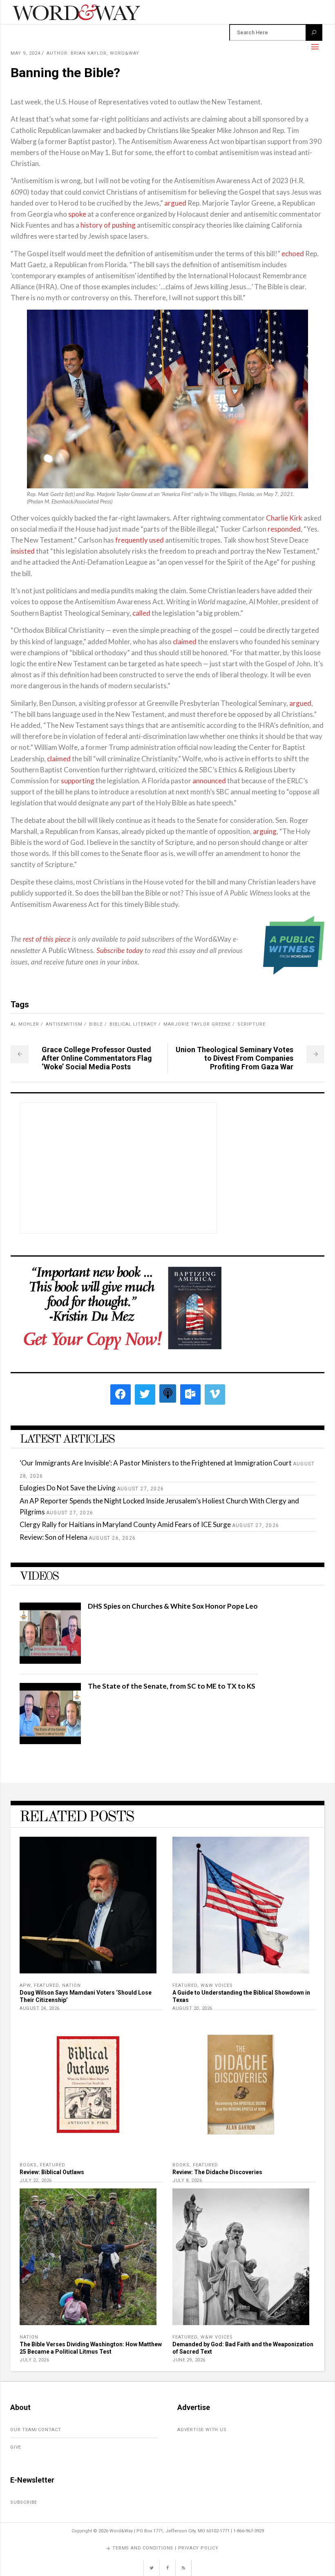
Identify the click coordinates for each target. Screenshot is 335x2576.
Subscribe (24, 2502)
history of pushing (108, 225)
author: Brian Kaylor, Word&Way (93, 53)
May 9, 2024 (26, 53)
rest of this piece (47, 939)
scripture (251, 1024)
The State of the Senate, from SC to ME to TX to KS (172, 1686)
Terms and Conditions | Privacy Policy (165, 2548)
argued (175, 203)
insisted (23, 551)
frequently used (140, 540)
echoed (293, 254)
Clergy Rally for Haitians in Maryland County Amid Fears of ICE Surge (125, 1524)
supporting (78, 781)
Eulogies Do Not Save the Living (68, 1488)
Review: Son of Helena (54, 1537)
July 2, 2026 (34, 2360)
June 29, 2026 (189, 2360)
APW (25, 1985)
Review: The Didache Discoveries (217, 2172)
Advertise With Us (202, 2430)
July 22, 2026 (36, 2180)
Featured (46, 1985)
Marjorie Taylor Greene (197, 1024)
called (141, 613)
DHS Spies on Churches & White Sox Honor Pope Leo (173, 1606)
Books (28, 2165)
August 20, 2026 (192, 2008)
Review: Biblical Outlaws (52, 2172)
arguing (265, 831)
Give (16, 2447)
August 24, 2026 (40, 2008)
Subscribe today (120, 951)
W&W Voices (217, 1985)
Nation (71, 1985)
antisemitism (64, 1024)
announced (209, 781)
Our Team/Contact (36, 2430)
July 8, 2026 (187, 2180)
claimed (185, 642)
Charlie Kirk (284, 518)
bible (96, 1024)
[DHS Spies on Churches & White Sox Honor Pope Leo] (50, 1661)
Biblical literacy (133, 1024)
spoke (77, 214)
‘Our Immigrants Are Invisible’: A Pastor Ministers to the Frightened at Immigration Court (156, 1463)
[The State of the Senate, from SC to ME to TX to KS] (50, 1741)
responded (284, 529)
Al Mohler (25, 1024)
